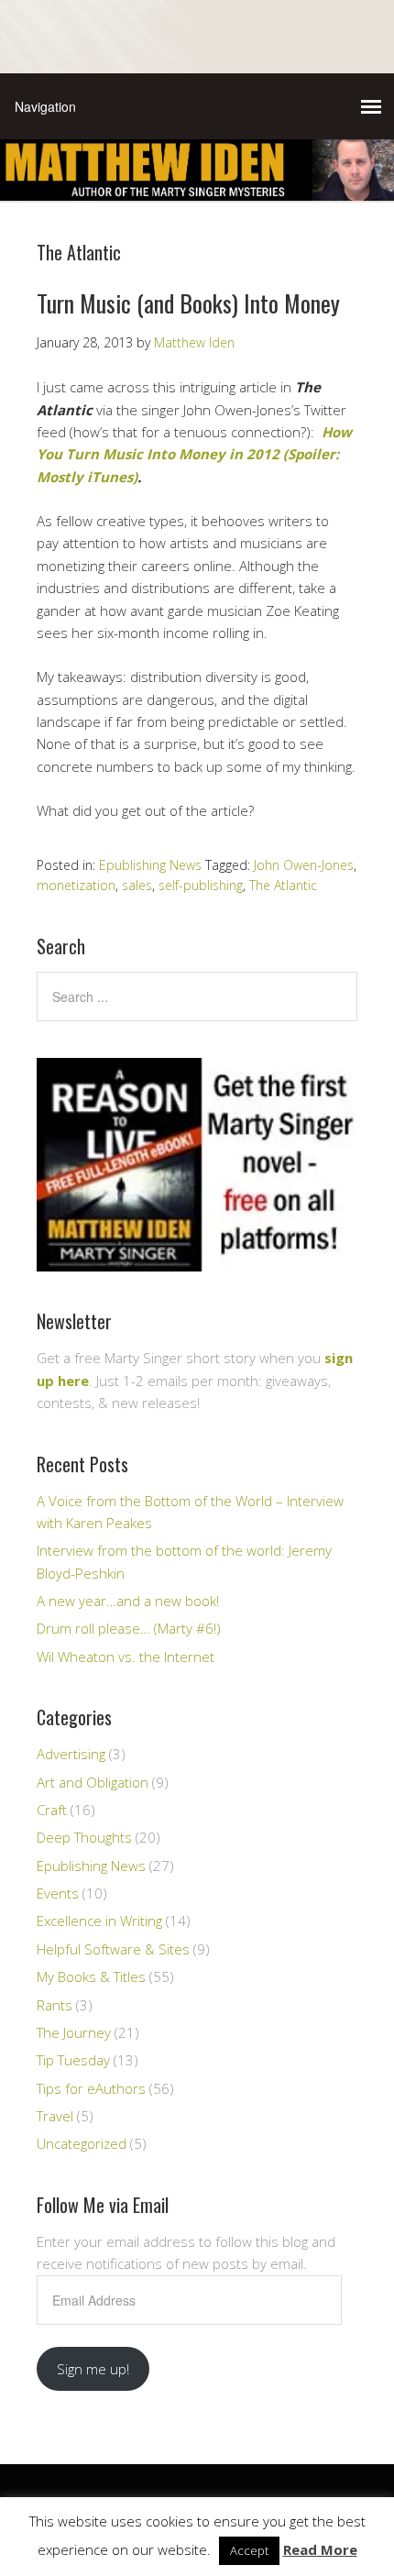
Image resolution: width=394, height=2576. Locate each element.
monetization (76, 885)
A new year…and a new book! (128, 1601)
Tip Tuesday (73, 2060)
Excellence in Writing (99, 1921)
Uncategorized (82, 2143)
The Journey (74, 2032)
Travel (55, 2116)
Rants (55, 2005)
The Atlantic (283, 885)
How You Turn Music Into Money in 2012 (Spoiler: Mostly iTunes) (194, 454)
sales (137, 885)
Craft (52, 1810)
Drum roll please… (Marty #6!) (129, 1628)
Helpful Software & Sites (113, 1949)
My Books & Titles (91, 1976)
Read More (320, 2549)
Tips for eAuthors (91, 2088)
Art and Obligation (93, 1782)
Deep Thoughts (84, 1837)
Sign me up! (93, 2369)
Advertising (71, 1754)
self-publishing (201, 885)
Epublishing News (150, 865)
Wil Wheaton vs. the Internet (126, 1657)
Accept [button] (249, 2550)
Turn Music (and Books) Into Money (188, 303)
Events (58, 1893)
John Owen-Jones (304, 865)
